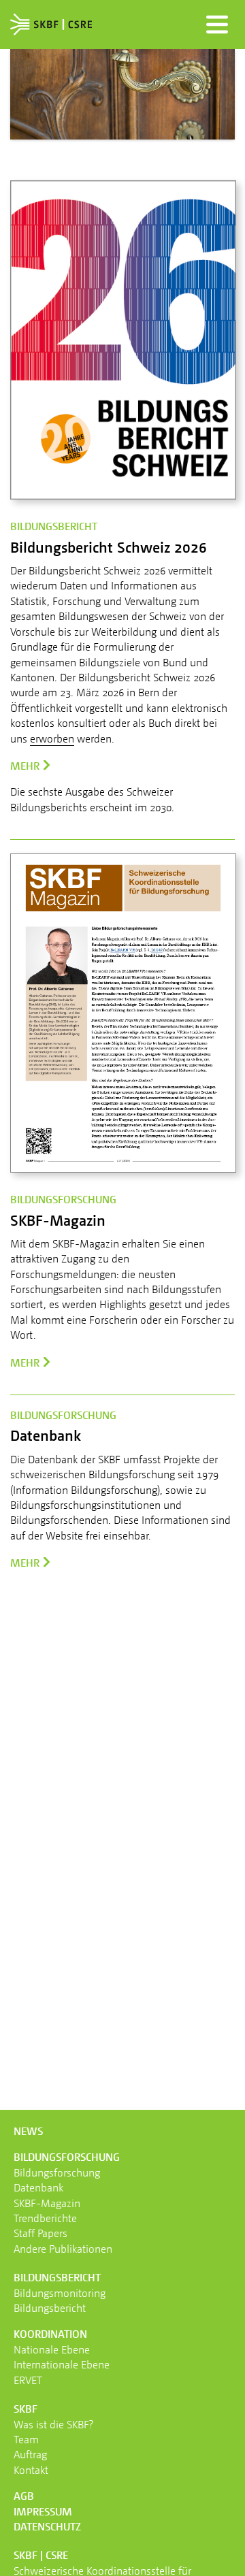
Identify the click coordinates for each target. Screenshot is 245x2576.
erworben (52, 738)
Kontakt (31, 2470)
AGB (24, 2496)
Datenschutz (47, 2526)
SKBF (26, 2409)
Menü (217, 25)
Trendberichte (45, 2218)
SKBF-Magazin (47, 2203)
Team (26, 2439)
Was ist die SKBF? (53, 2424)
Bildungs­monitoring (60, 2293)
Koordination (50, 2334)
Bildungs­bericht (57, 2277)
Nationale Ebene (52, 2349)
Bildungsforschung (57, 2172)
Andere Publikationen (63, 2249)
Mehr (25, 766)
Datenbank (38, 2187)
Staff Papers (40, 2233)
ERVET (28, 2380)
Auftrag (30, 2454)
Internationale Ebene (62, 2364)
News (28, 2131)
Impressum (43, 2511)
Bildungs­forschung (67, 2157)
